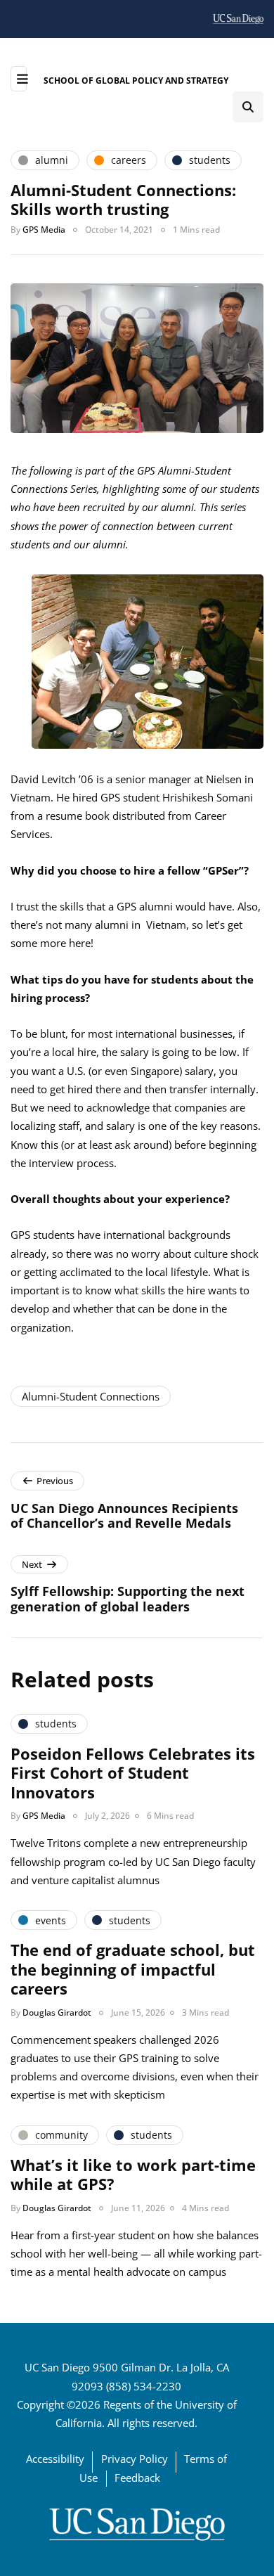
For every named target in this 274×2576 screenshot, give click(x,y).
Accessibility (55, 2459)
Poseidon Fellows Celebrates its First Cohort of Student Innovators (133, 1773)
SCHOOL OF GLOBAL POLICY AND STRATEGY (136, 80)
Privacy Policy (135, 2459)
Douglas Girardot (57, 2012)
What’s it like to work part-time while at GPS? (133, 2175)
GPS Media (44, 230)
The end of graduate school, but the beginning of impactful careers (133, 1969)
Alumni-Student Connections (91, 1396)
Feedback (137, 2478)
